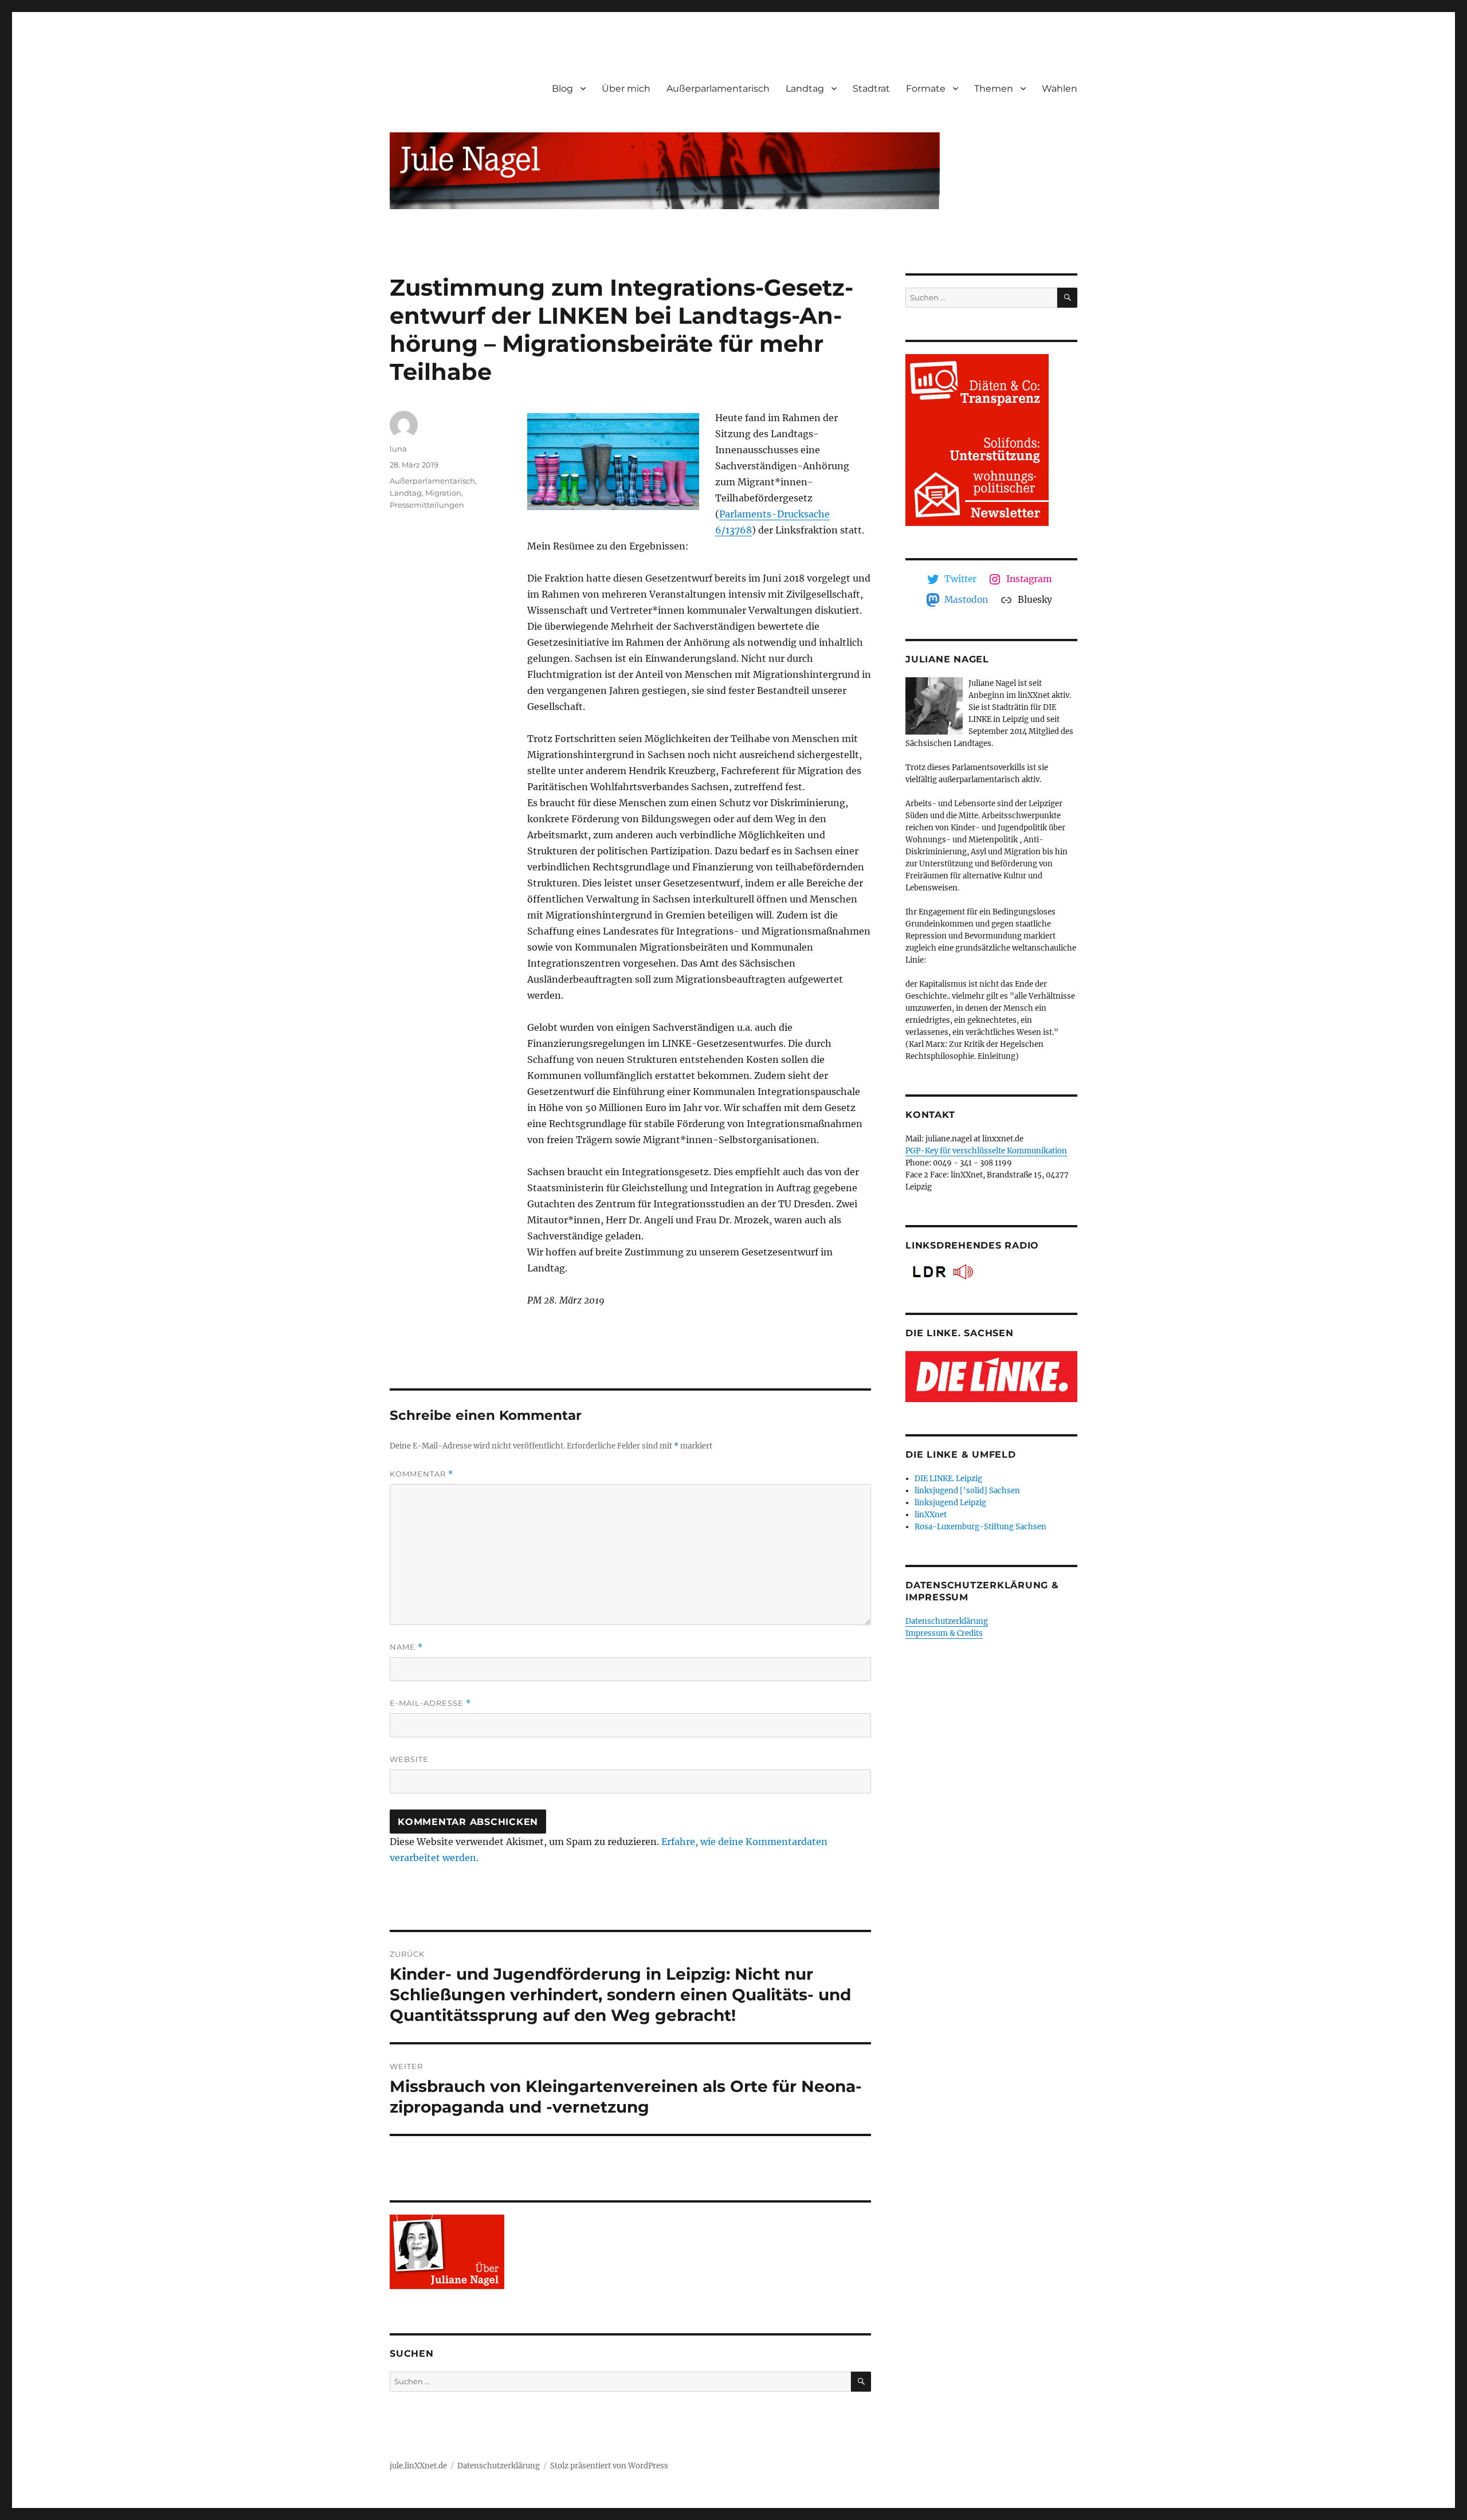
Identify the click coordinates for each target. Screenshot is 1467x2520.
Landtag (805, 89)
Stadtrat (871, 89)
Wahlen (1060, 89)
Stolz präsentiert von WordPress (609, 2466)
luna (398, 449)
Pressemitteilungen (427, 505)
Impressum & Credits (944, 1633)
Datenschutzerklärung (947, 1621)
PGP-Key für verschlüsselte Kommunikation (986, 1151)
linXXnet (931, 1515)
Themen (994, 89)
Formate (926, 89)
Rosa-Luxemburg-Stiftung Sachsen (980, 1527)
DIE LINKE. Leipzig (948, 1479)
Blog (562, 89)
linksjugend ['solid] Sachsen (967, 1491)
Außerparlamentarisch (718, 89)
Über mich (626, 89)
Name (406, 1647)
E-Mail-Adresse (430, 1703)
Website (409, 1759)
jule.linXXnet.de (418, 2466)
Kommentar (421, 1474)
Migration (443, 493)
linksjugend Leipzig (950, 1503)
